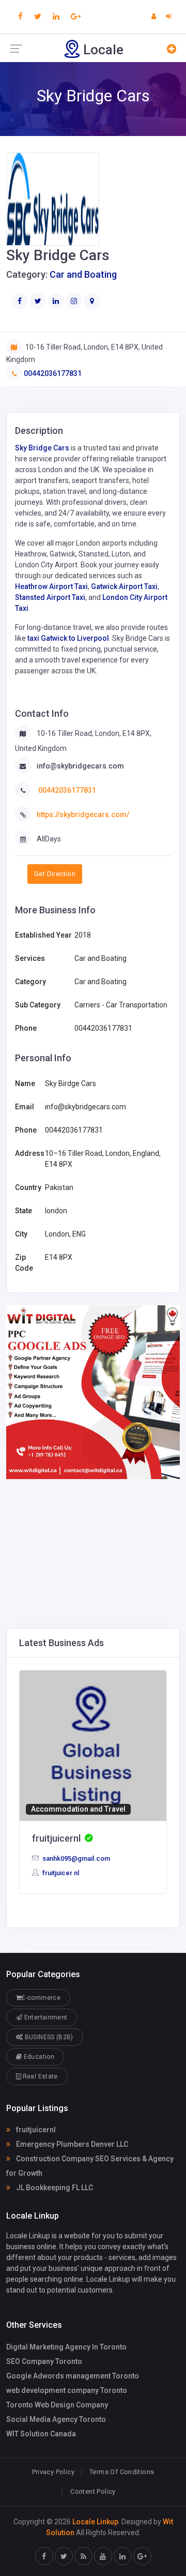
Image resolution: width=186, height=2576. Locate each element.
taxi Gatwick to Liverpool (68, 638)
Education (38, 2057)
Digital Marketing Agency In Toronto (66, 2347)
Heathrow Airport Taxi (51, 586)
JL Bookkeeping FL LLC (54, 2188)
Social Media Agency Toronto (56, 2419)
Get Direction (55, 874)
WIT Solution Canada (41, 2434)
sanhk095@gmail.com (75, 1858)
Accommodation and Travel (78, 1809)
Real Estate (39, 2076)
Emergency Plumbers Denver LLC (71, 2144)
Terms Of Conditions (122, 2472)
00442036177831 (53, 373)
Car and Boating (83, 274)
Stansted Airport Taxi (50, 597)
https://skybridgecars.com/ (83, 815)
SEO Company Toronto (44, 2361)
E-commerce (41, 1998)
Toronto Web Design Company (57, 2405)
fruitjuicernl (35, 2130)
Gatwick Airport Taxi (124, 586)
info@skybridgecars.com (80, 766)
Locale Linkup (95, 2522)
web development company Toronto (67, 2390)
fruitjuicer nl (60, 1873)
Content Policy (93, 2491)
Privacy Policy (53, 2472)
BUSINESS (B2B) (48, 2037)
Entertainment (45, 2017)
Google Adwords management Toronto (73, 2376)
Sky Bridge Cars (42, 448)
